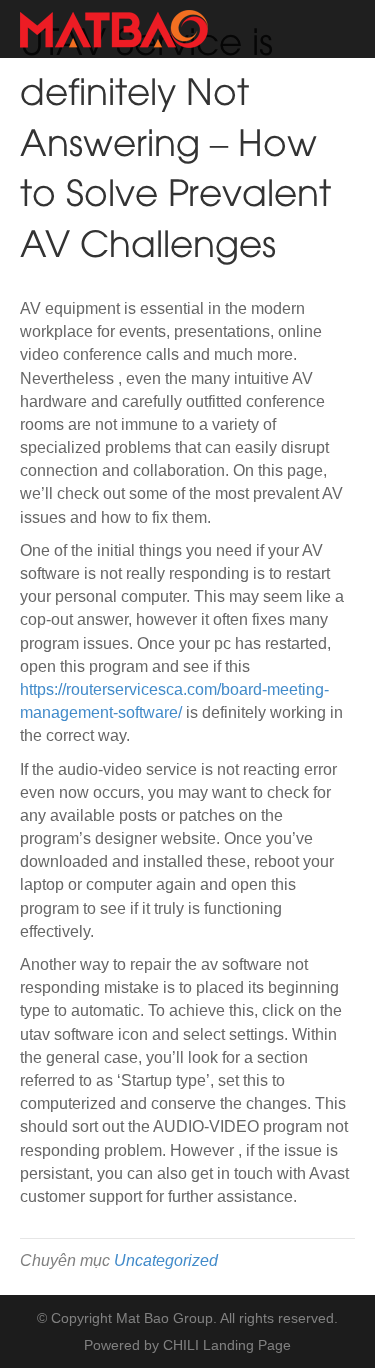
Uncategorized (166, 1260)
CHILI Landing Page (227, 1345)
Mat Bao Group (164, 1318)
